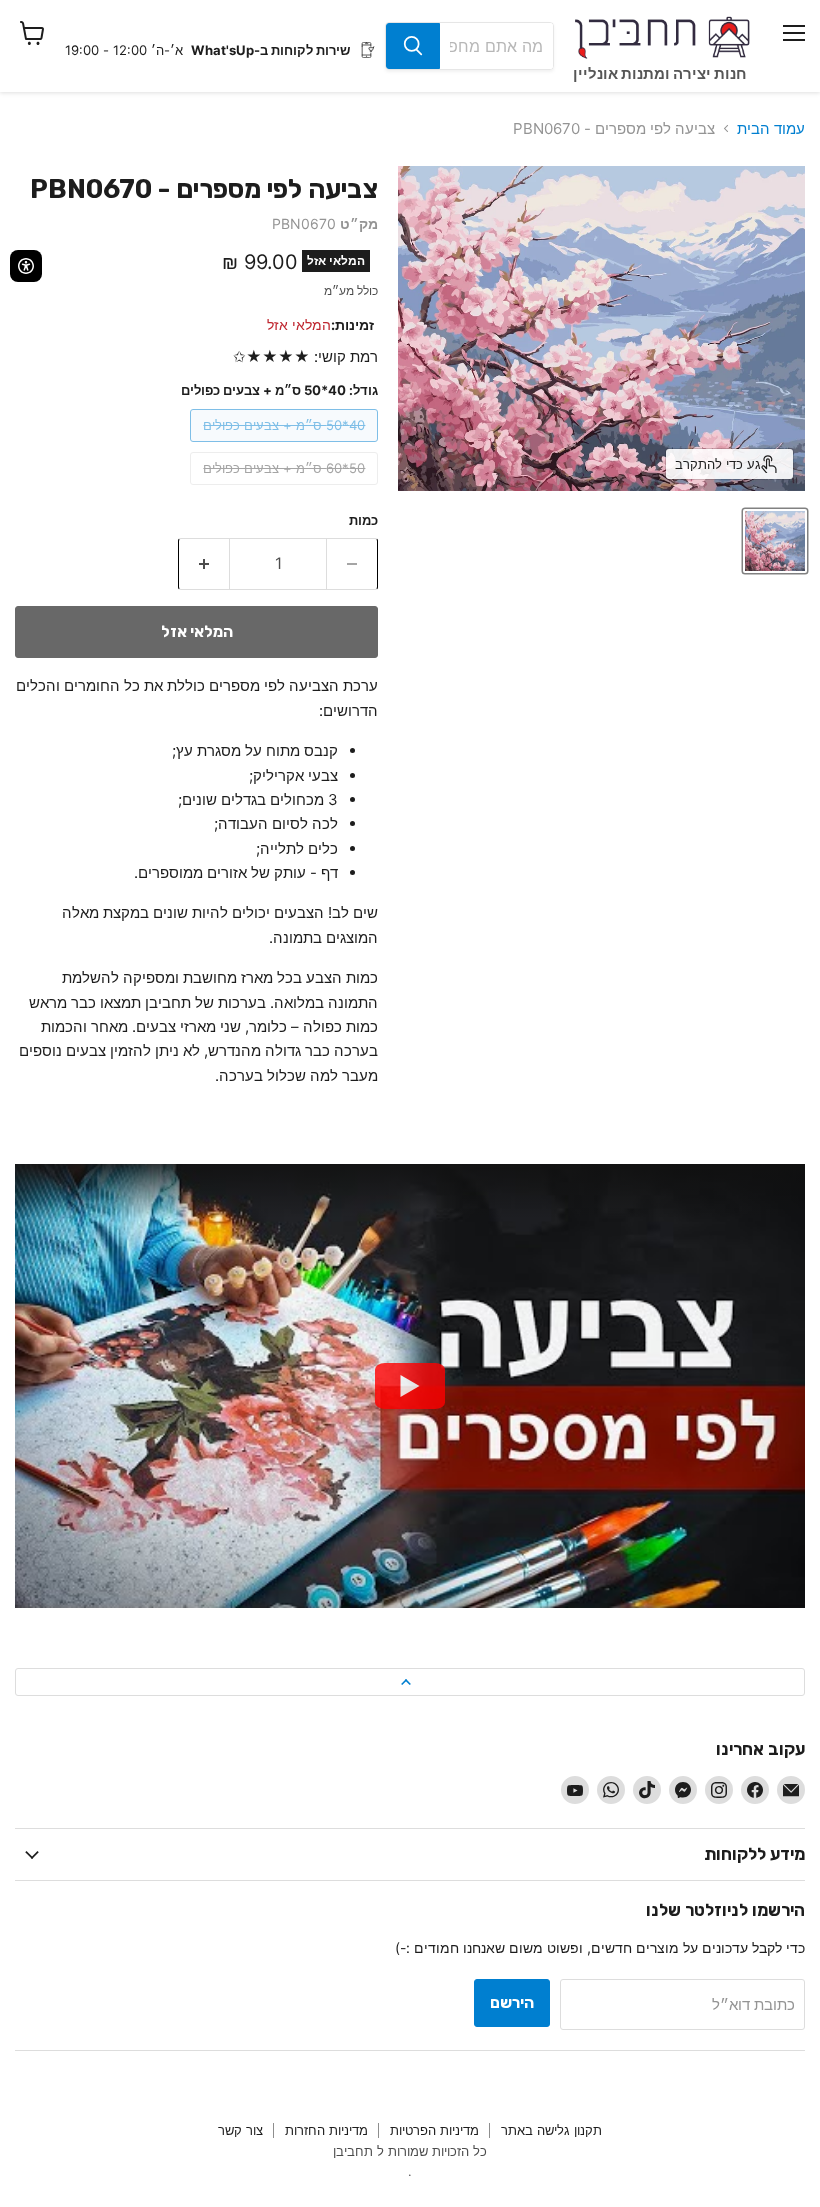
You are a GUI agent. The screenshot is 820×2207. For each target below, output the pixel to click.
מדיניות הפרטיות (434, 2130)
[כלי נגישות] (26, 266)
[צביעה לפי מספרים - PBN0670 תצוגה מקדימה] (775, 541)
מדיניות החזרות (326, 2130)
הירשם (512, 2002)
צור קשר (240, 2130)
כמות (363, 520)
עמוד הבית (771, 128)
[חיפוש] (413, 46)
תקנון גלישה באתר (551, 2130)
